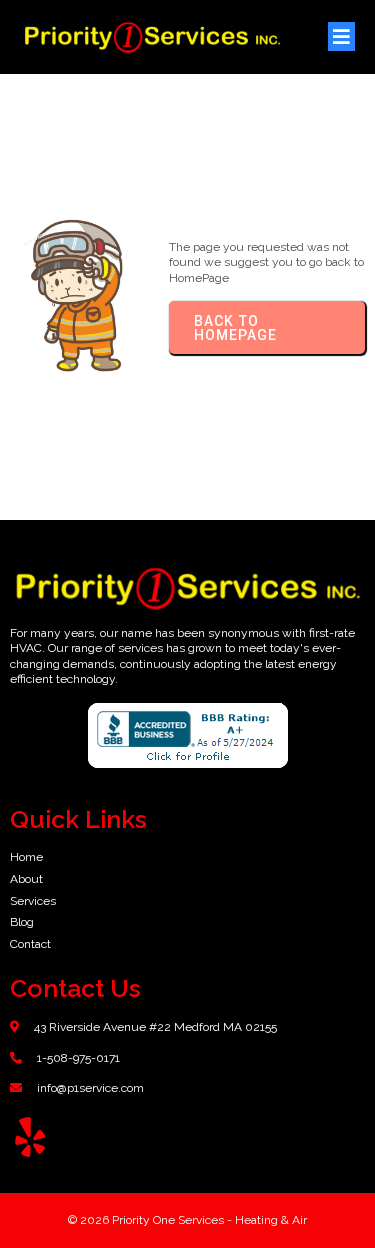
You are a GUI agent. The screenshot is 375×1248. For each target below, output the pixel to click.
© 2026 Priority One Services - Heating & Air (187, 1220)
